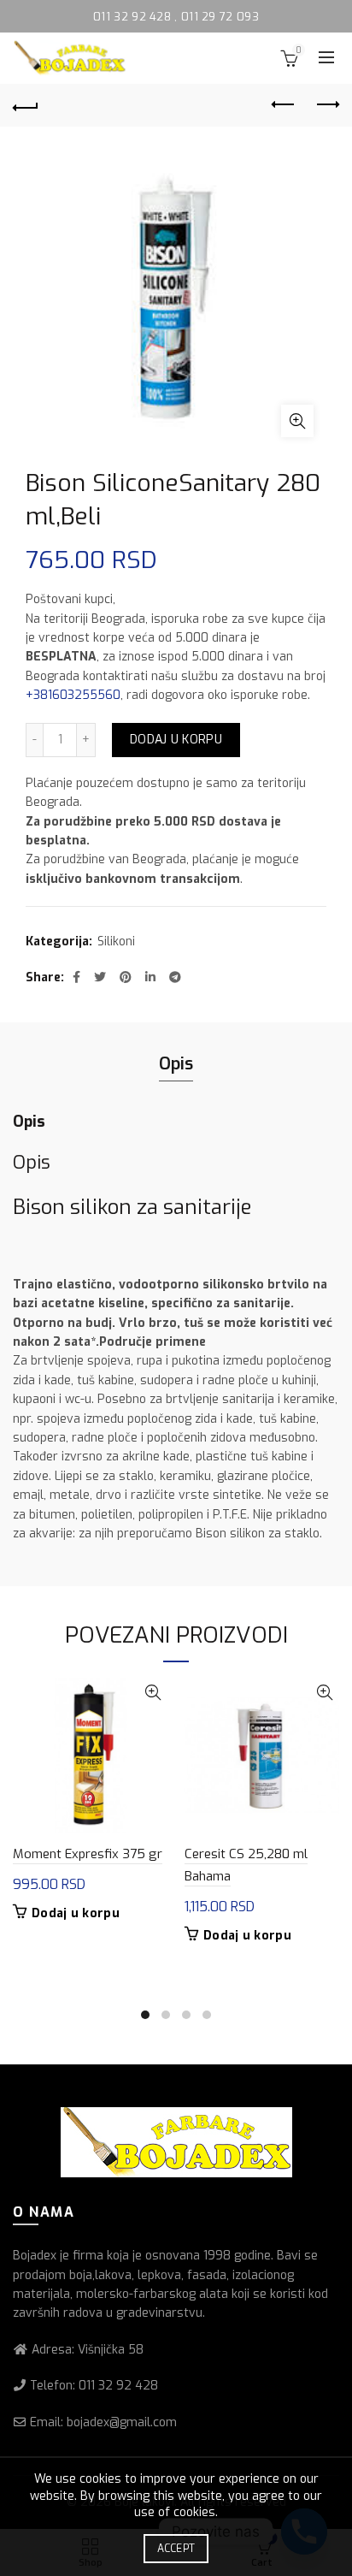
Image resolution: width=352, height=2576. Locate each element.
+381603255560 (73, 695)
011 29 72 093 (220, 17)
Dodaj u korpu (176, 740)
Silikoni (116, 942)
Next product (326, 105)
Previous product (284, 105)
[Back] (26, 105)
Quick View (153, 1693)
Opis (176, 1064)
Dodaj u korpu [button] (76, 1914)
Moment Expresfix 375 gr (88, 1854)
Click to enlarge (297, 421)
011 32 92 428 (134, 17)
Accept (176, 2549)
